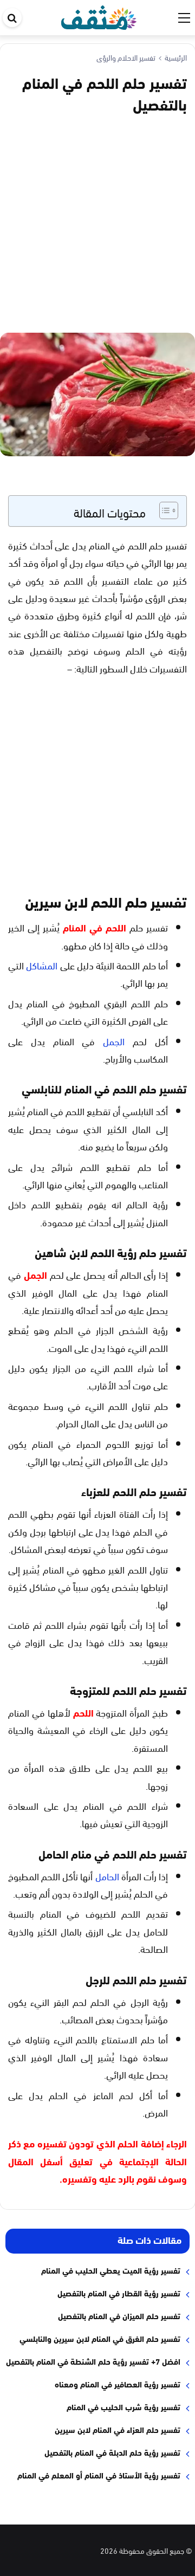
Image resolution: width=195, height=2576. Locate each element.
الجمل (114, 1041)
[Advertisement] (97, 222)
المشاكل (42, 965)
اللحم (83, 1712)
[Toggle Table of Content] (163, 510)
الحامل (107, 1876)
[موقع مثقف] (99, 15)
